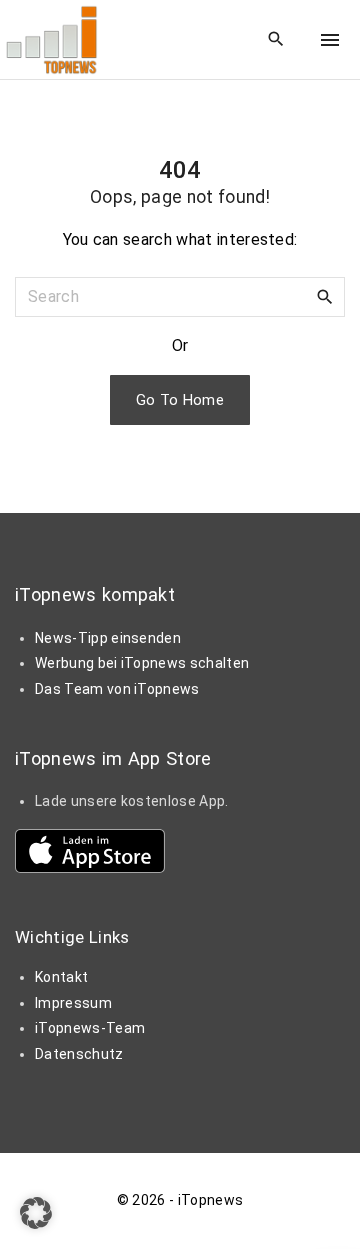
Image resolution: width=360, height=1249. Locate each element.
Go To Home (180, 400)
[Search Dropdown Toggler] (276, 40)
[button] (36, 1213)
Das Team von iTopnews (117, 689)
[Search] (325, 296)
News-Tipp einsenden (108, 638)
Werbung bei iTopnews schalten (142, 663)
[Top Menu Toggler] (330, 40)
